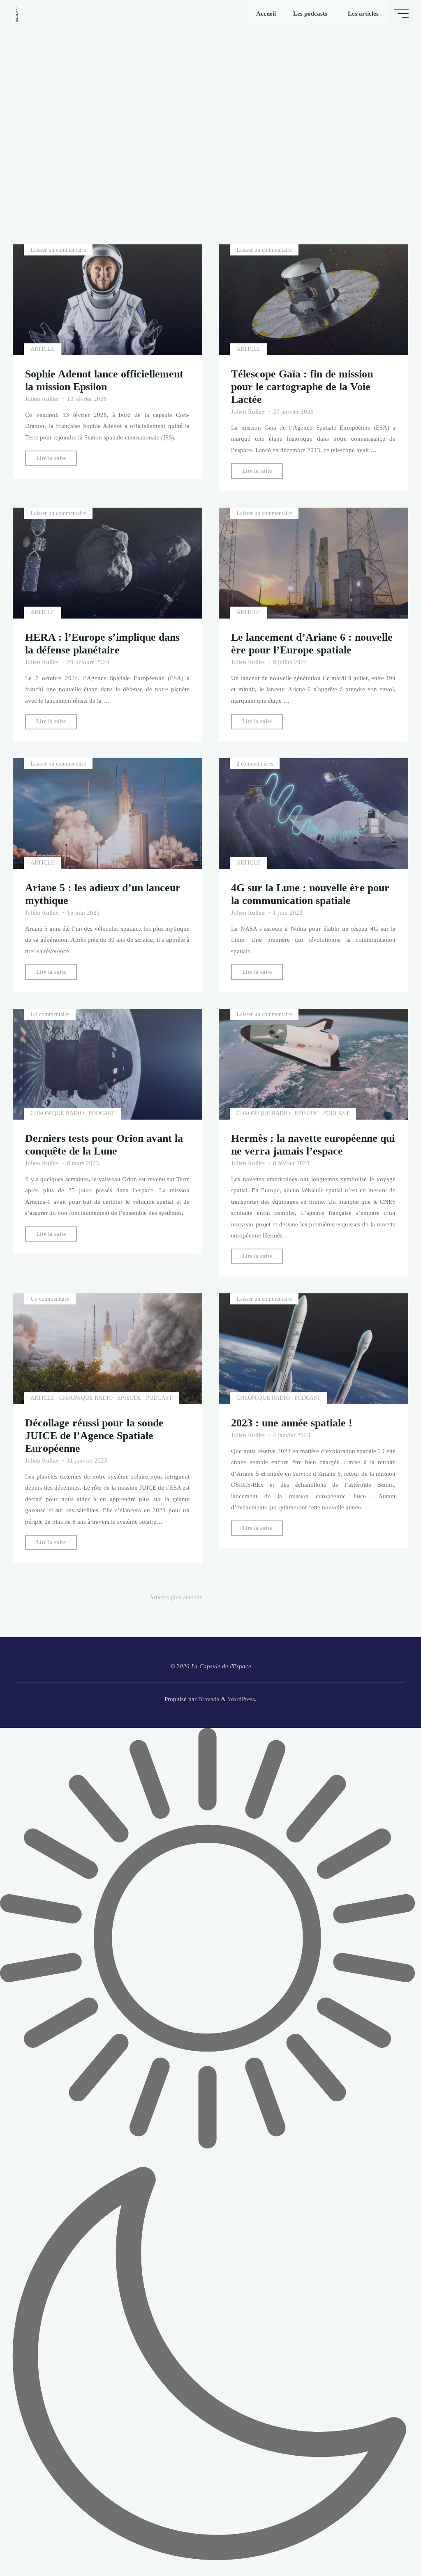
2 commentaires (255, 764)
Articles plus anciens (176, 1597)
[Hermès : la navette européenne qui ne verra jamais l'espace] (313, 1064)
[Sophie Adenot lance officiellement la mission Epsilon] (108, 300)
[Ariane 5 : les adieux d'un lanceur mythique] (108, 814)
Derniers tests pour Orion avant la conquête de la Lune (104, 1145)
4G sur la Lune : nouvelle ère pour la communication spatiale (310, 895)
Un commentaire (50, 1014)
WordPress (241, 1699)
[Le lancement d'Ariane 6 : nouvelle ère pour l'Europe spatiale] (313, 563)
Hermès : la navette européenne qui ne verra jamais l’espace (313, 1145)
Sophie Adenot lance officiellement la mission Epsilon (105, 381)
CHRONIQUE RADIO (58, 1114)
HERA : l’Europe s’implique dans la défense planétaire (103, 644)
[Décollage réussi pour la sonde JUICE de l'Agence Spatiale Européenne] (108, 1349)
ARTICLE (43, 349)
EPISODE (306, 1114)
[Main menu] (401, 14)
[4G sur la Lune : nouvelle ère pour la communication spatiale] (313, 814)
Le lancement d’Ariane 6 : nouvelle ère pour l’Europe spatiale (312, 644)
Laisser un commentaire (59, 250)
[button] (210, 2152)
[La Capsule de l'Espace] (25, 13)
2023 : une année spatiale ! (292, 1423)
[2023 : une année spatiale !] (313, 1349)
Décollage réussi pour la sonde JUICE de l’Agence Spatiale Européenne (95, 1436)
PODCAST (102, 1114)
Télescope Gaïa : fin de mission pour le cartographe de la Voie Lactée (302, 387)
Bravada (208, 1699)
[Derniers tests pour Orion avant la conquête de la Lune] (108, 1064)
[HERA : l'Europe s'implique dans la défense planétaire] (108, 563)
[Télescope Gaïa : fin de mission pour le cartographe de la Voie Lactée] (313, 300)
